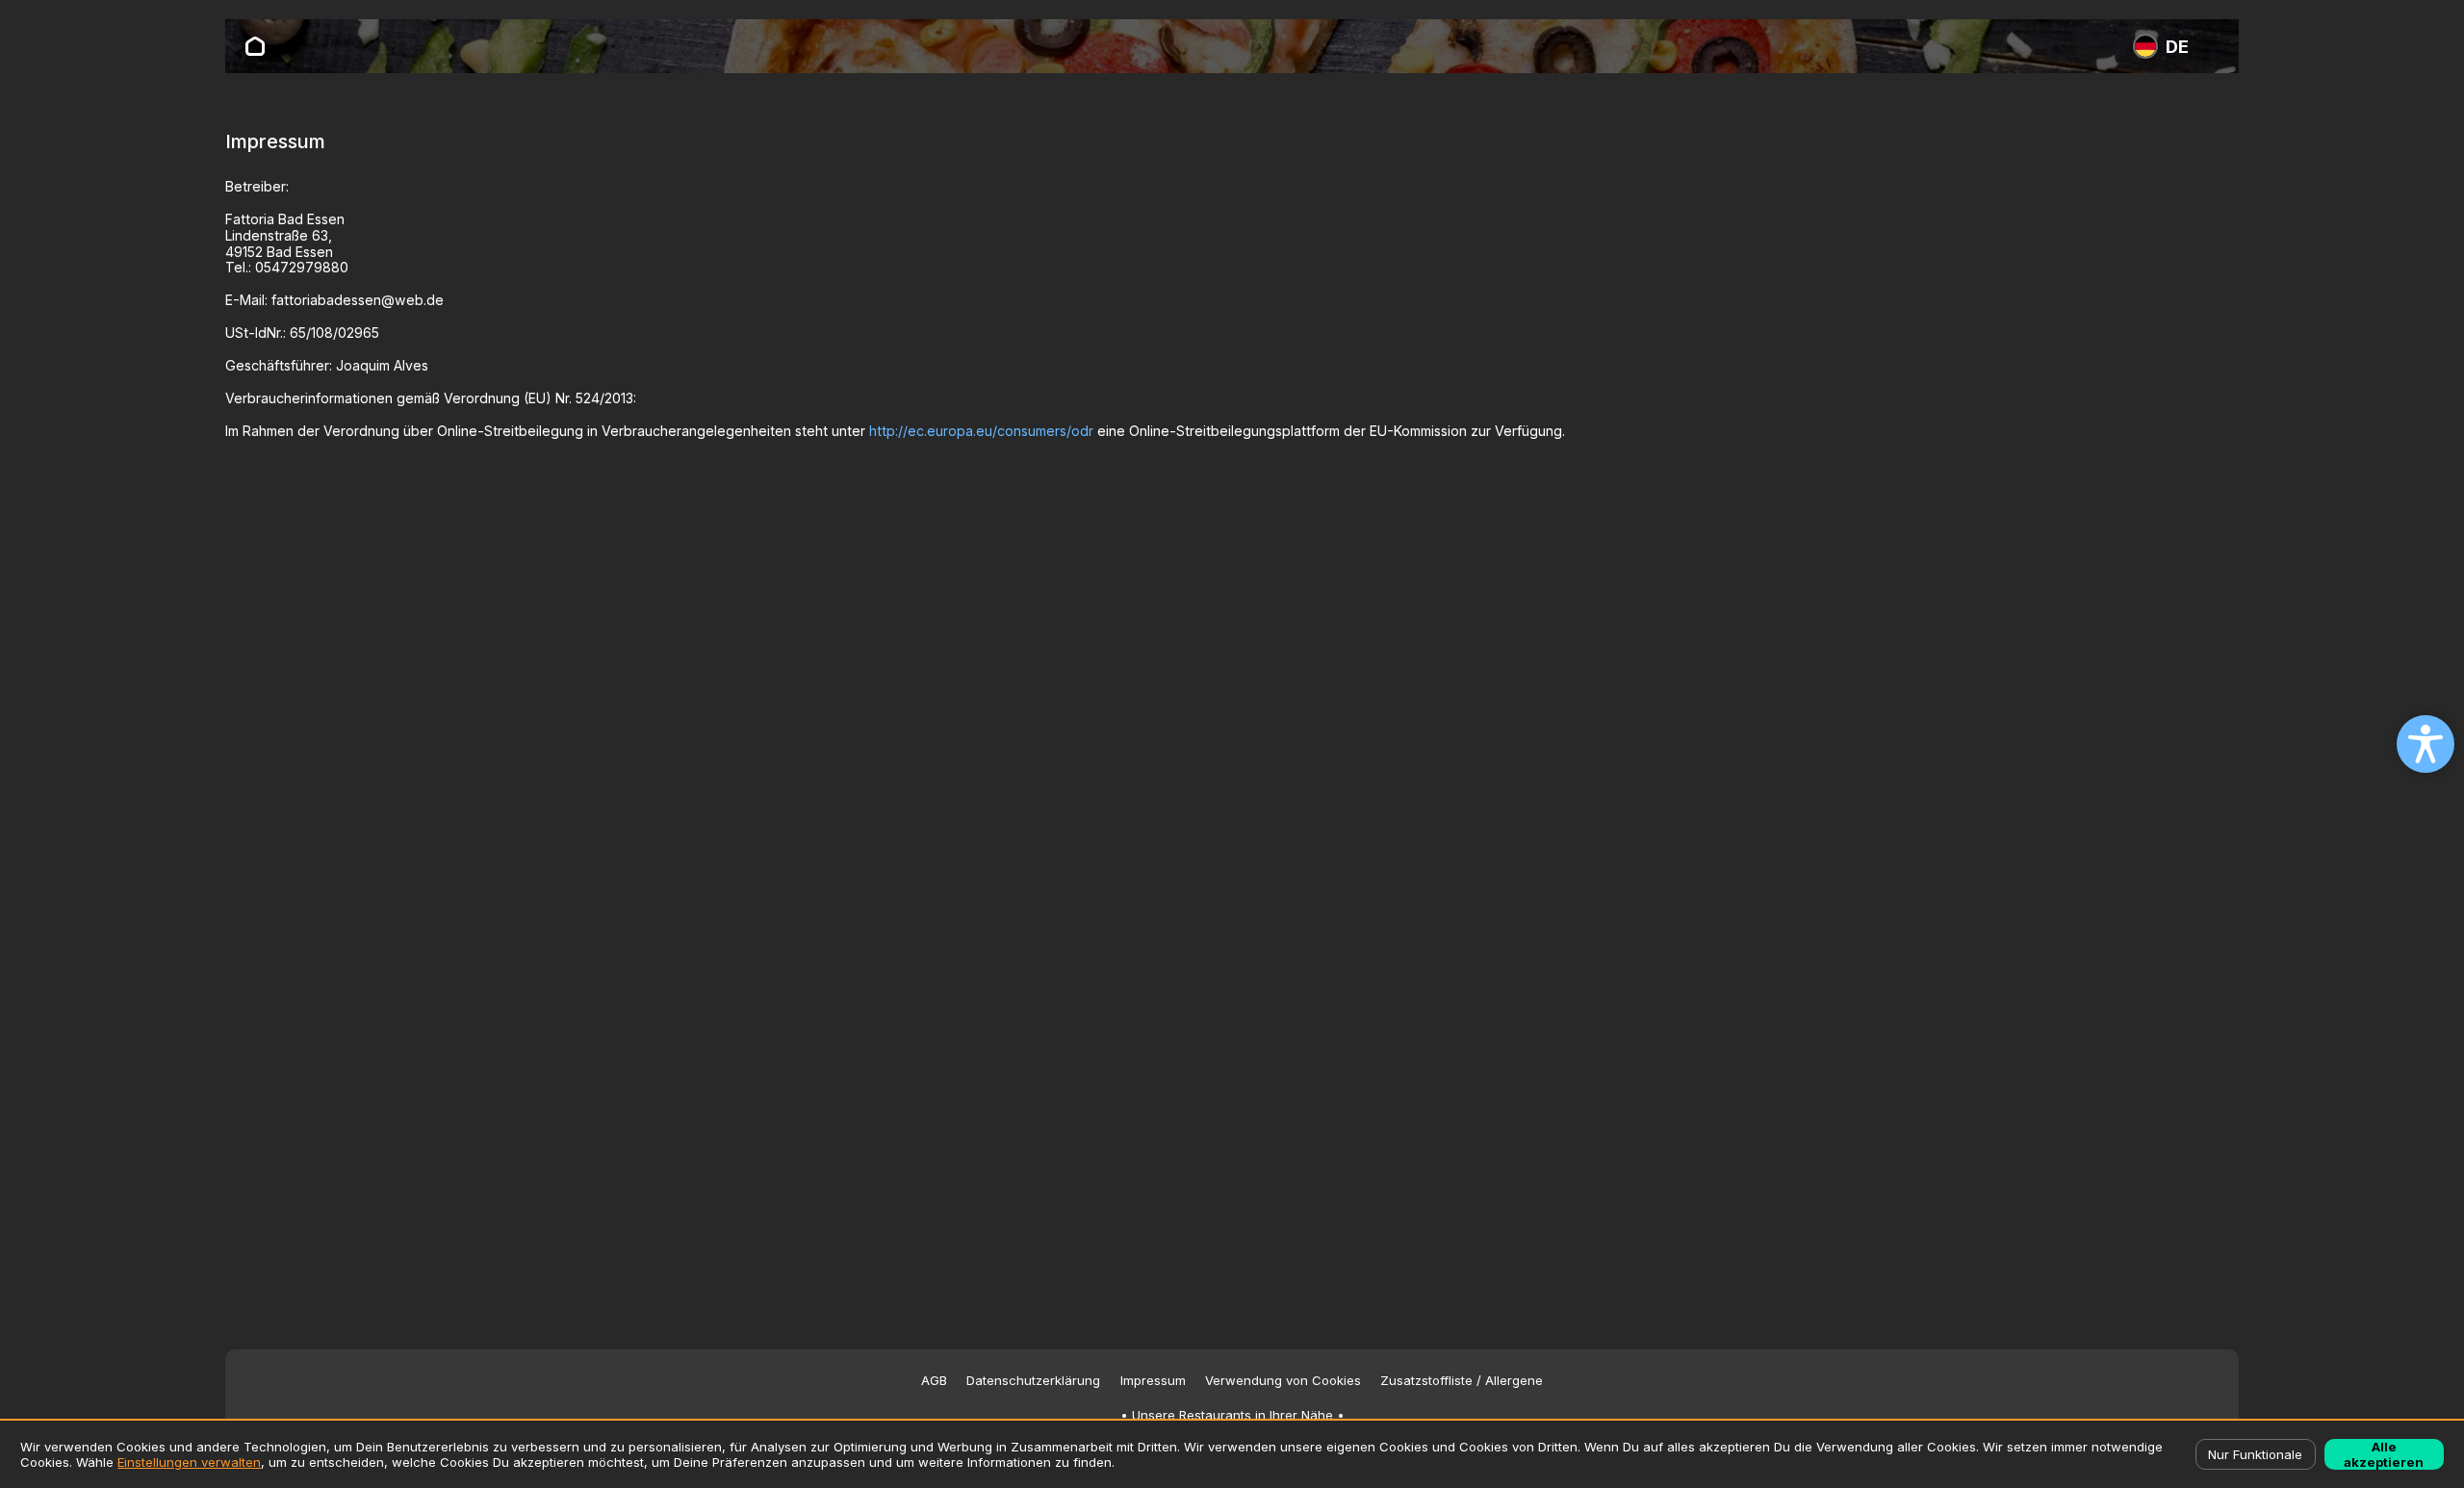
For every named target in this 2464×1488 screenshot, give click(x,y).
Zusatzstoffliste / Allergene (1462, 1381)
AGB (934, 1381)
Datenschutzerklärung (1033, 1381)
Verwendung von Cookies (1283, 1381)
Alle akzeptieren (2384, 1454)
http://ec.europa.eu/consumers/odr (981, 431)
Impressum (1153, 1381)
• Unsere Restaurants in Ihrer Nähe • (1232, 1415)
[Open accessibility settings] (2425, 744)
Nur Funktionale (2255, 1454)
